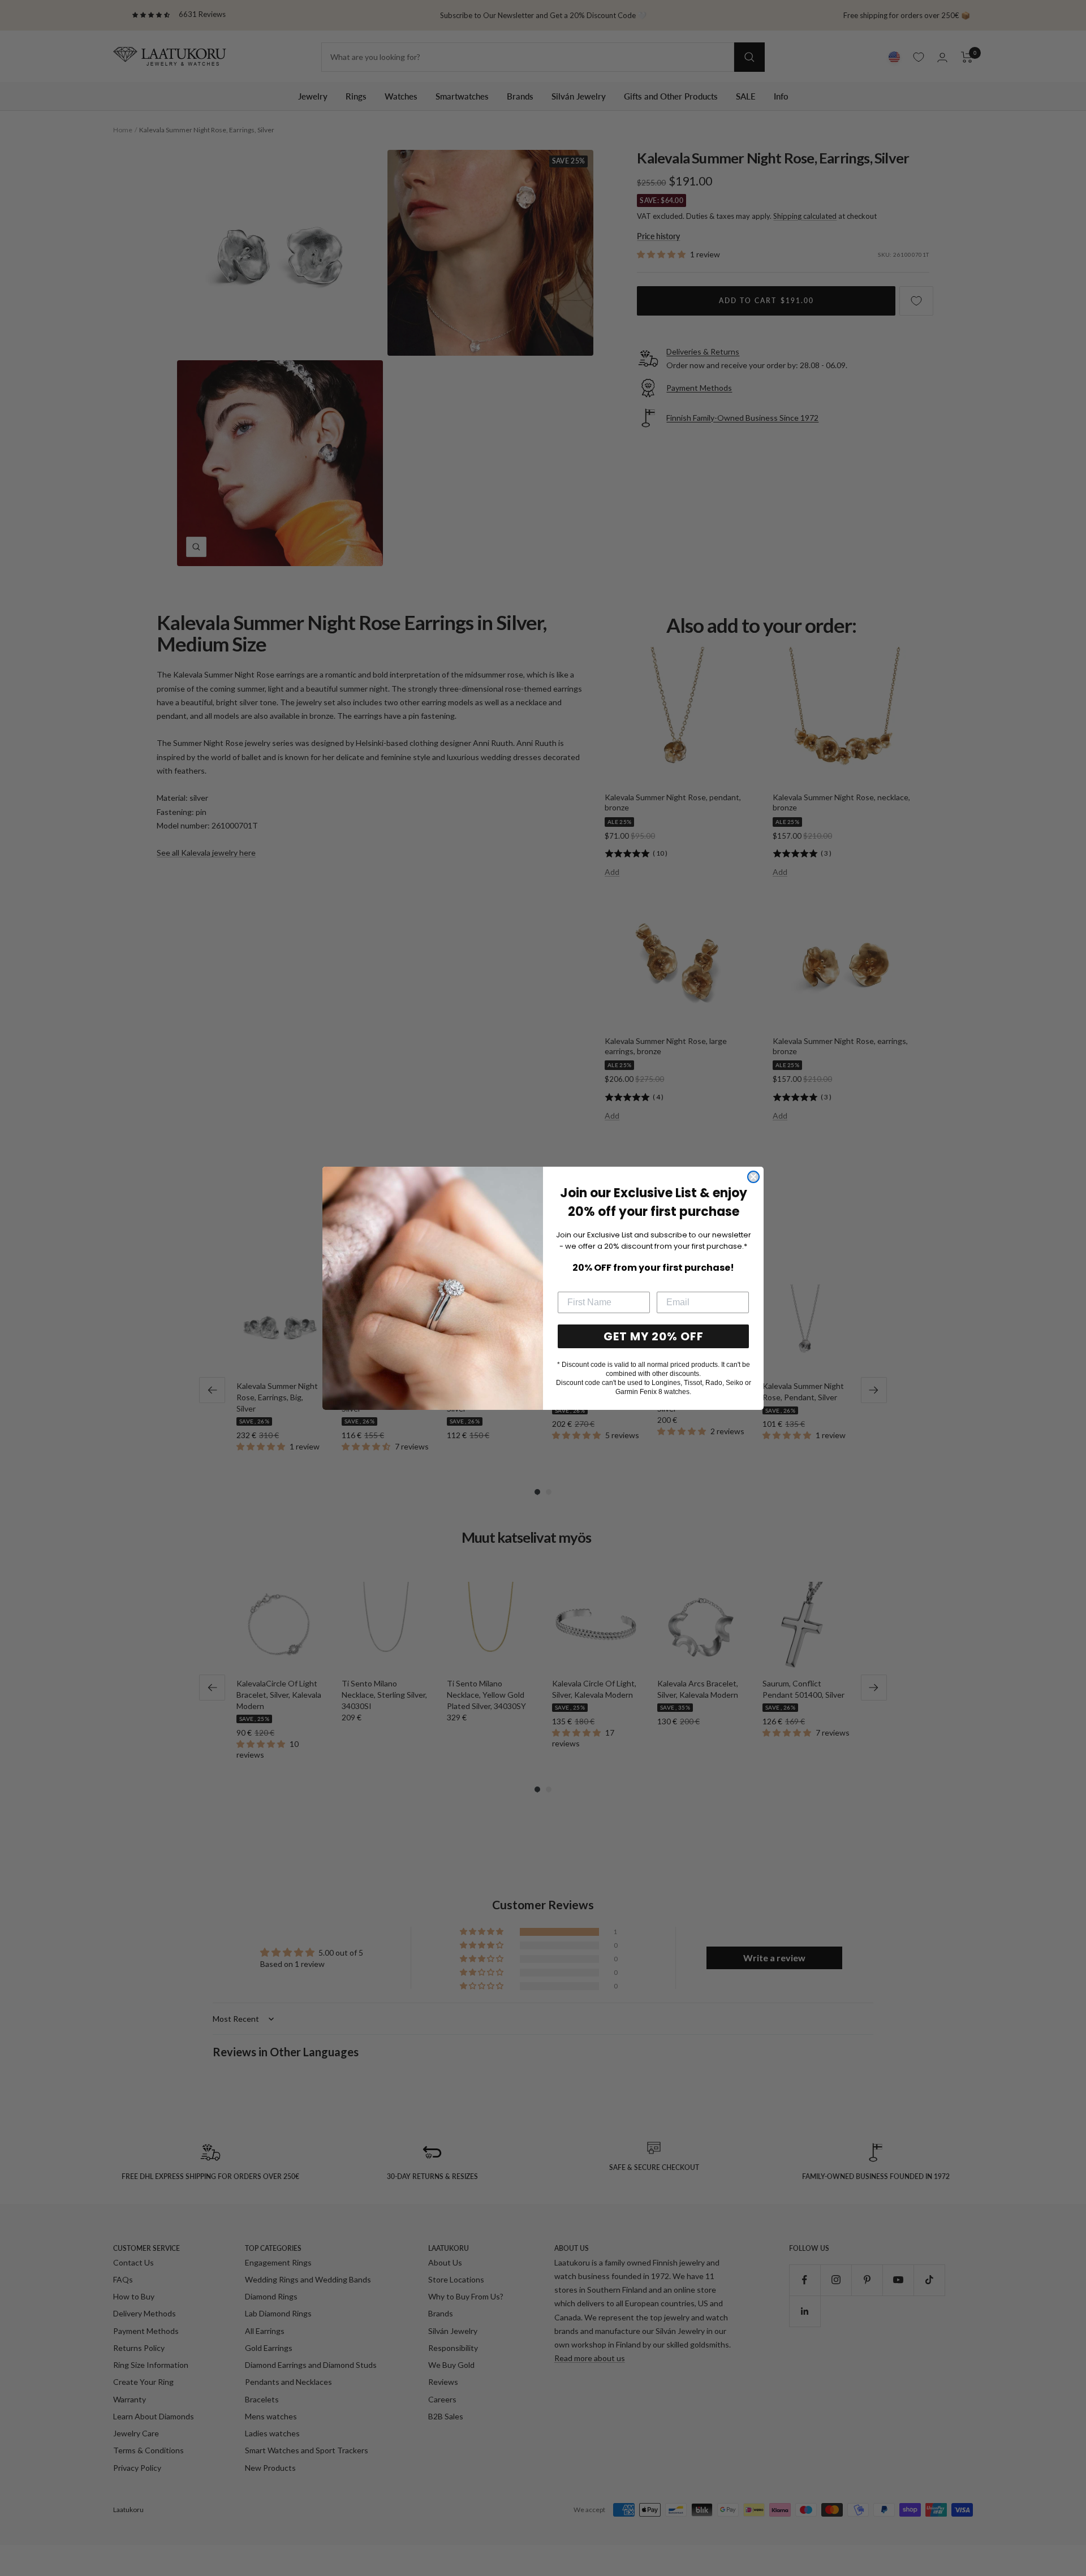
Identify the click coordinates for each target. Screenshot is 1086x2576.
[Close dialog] (753, 1177)
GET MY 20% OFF (654, 1336)
